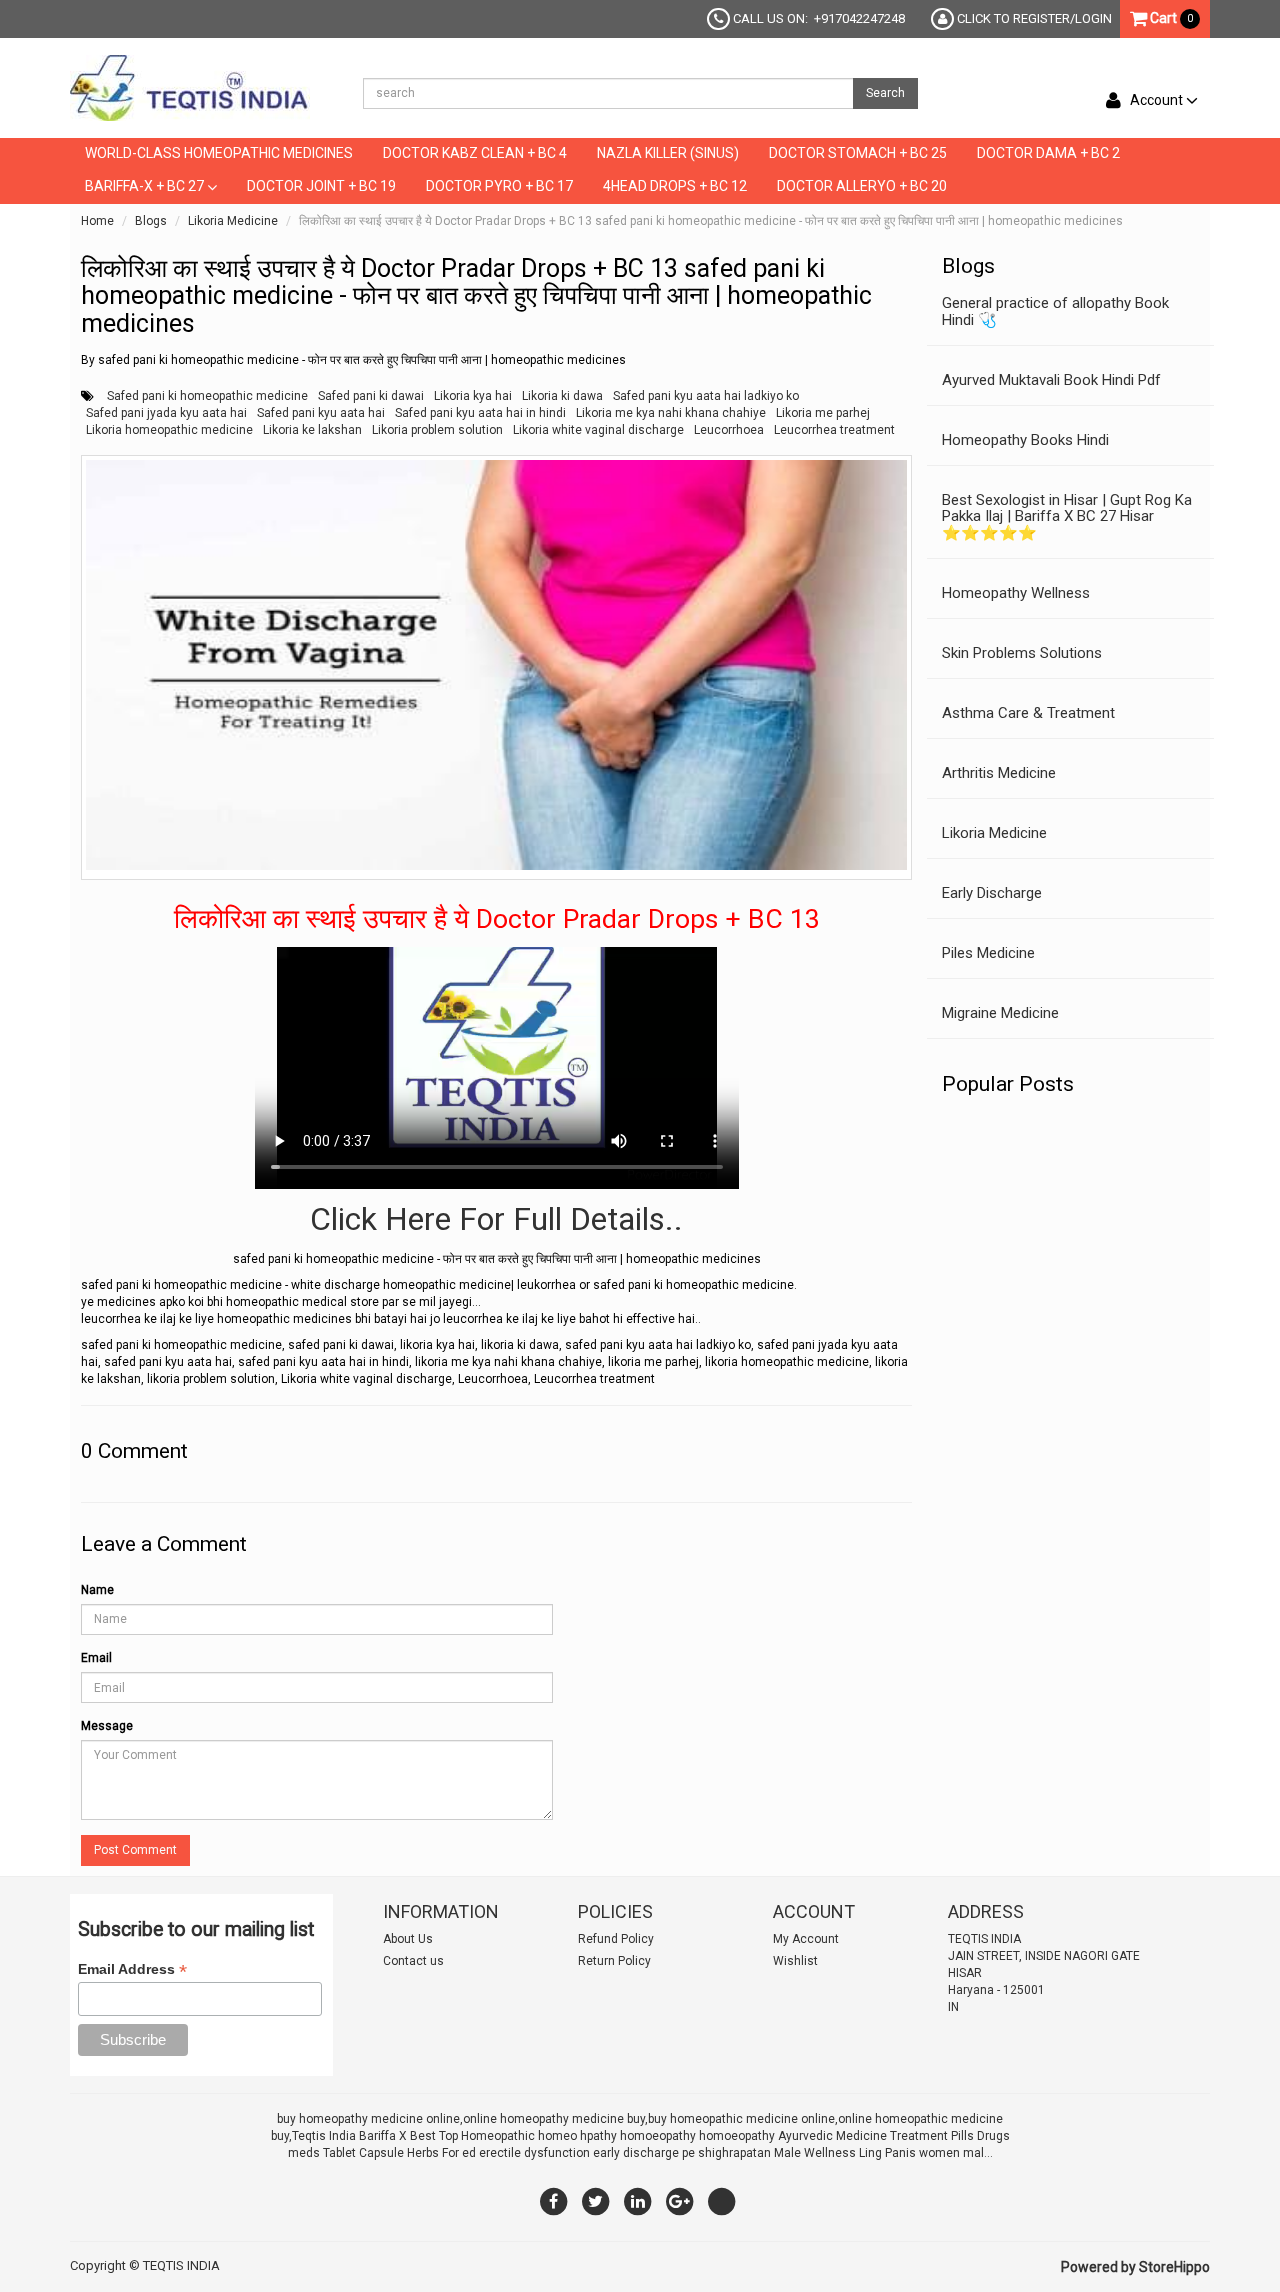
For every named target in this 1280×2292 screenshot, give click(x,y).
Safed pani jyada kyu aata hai (166, 413)
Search (885, 93)
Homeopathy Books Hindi (1025, 440)
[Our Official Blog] (722, 2201)
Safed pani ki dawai (371, 396)
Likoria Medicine (233, 221)
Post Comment (135, 1850)
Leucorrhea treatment (834, 430)
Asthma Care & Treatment (1028, 713)
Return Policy (614, 1961)
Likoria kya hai (473, 396)
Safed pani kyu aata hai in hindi (480, 413)
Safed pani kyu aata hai (321, 413)
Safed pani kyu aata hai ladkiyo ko (706, 396)
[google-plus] (680, 2201)
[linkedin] (638, 2201)
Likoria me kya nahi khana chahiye (671, 413)
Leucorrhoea (729, 430)
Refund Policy (616, 1939)
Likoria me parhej (823, 413)
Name (97, 1590)
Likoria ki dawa (562, 396)
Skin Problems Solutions (1022, 653)
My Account (806, 1939)
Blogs (151, 221)
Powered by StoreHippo (1135, 2267)
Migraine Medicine (1000, 1013)
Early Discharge (992, 893)
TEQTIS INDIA (181, 2265)
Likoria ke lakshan (312, 430)
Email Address (132, 1969)
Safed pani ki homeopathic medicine (207, 396)
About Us (408, 1939)
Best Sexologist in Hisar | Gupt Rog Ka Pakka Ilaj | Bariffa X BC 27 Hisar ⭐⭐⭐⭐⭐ (1067, 516)
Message (107, 1726)
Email (96, 1658)
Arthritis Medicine (999, 773)
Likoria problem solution (437, 430)
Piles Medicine (988, 953)
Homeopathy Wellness (1016, 593)
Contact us (413, 1961)
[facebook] (554, 2201)
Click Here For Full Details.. (496, 1219)
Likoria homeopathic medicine (169, 430)
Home (97, 221)
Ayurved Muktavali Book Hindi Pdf (1051, 380)
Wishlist (795, 1961)
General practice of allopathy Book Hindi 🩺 (1055, 311)
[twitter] (596, 2201)
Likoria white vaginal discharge (598, 430)
